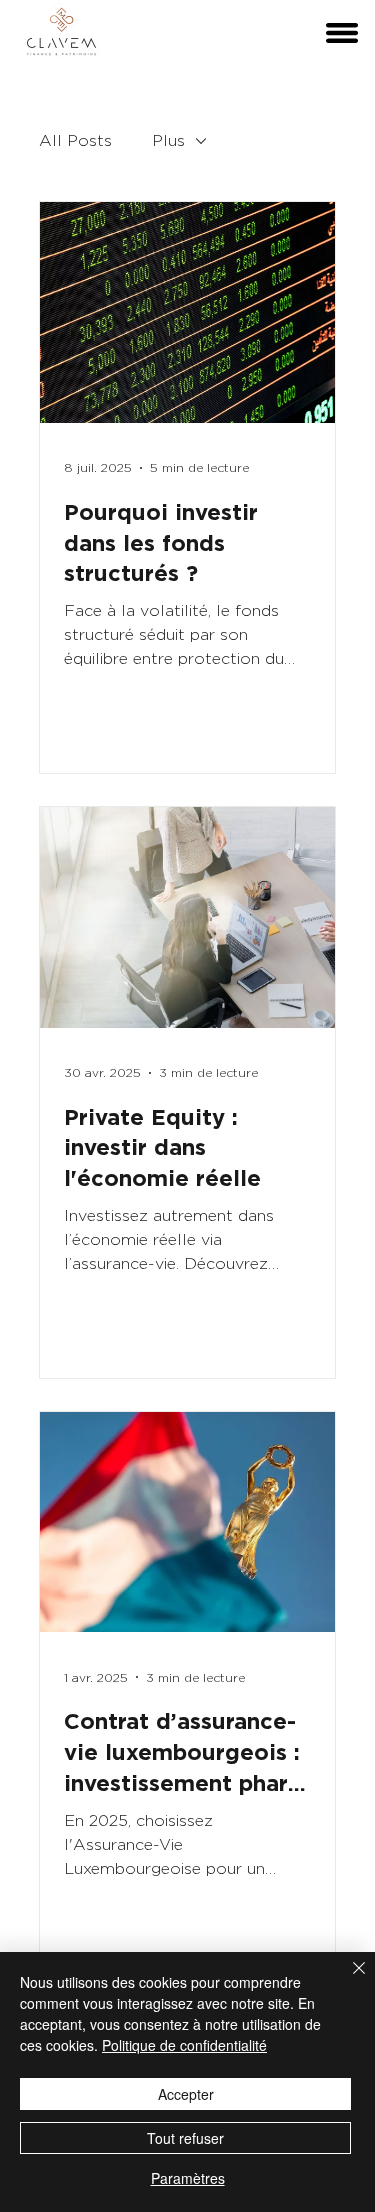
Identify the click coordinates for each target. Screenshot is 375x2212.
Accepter (186, 2094)
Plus (168, 140)
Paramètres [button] (188, 2178)
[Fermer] (347, 1980)
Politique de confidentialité (184, 2045)
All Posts (75, 140)
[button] (342, 33)
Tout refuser (185, 2138)
